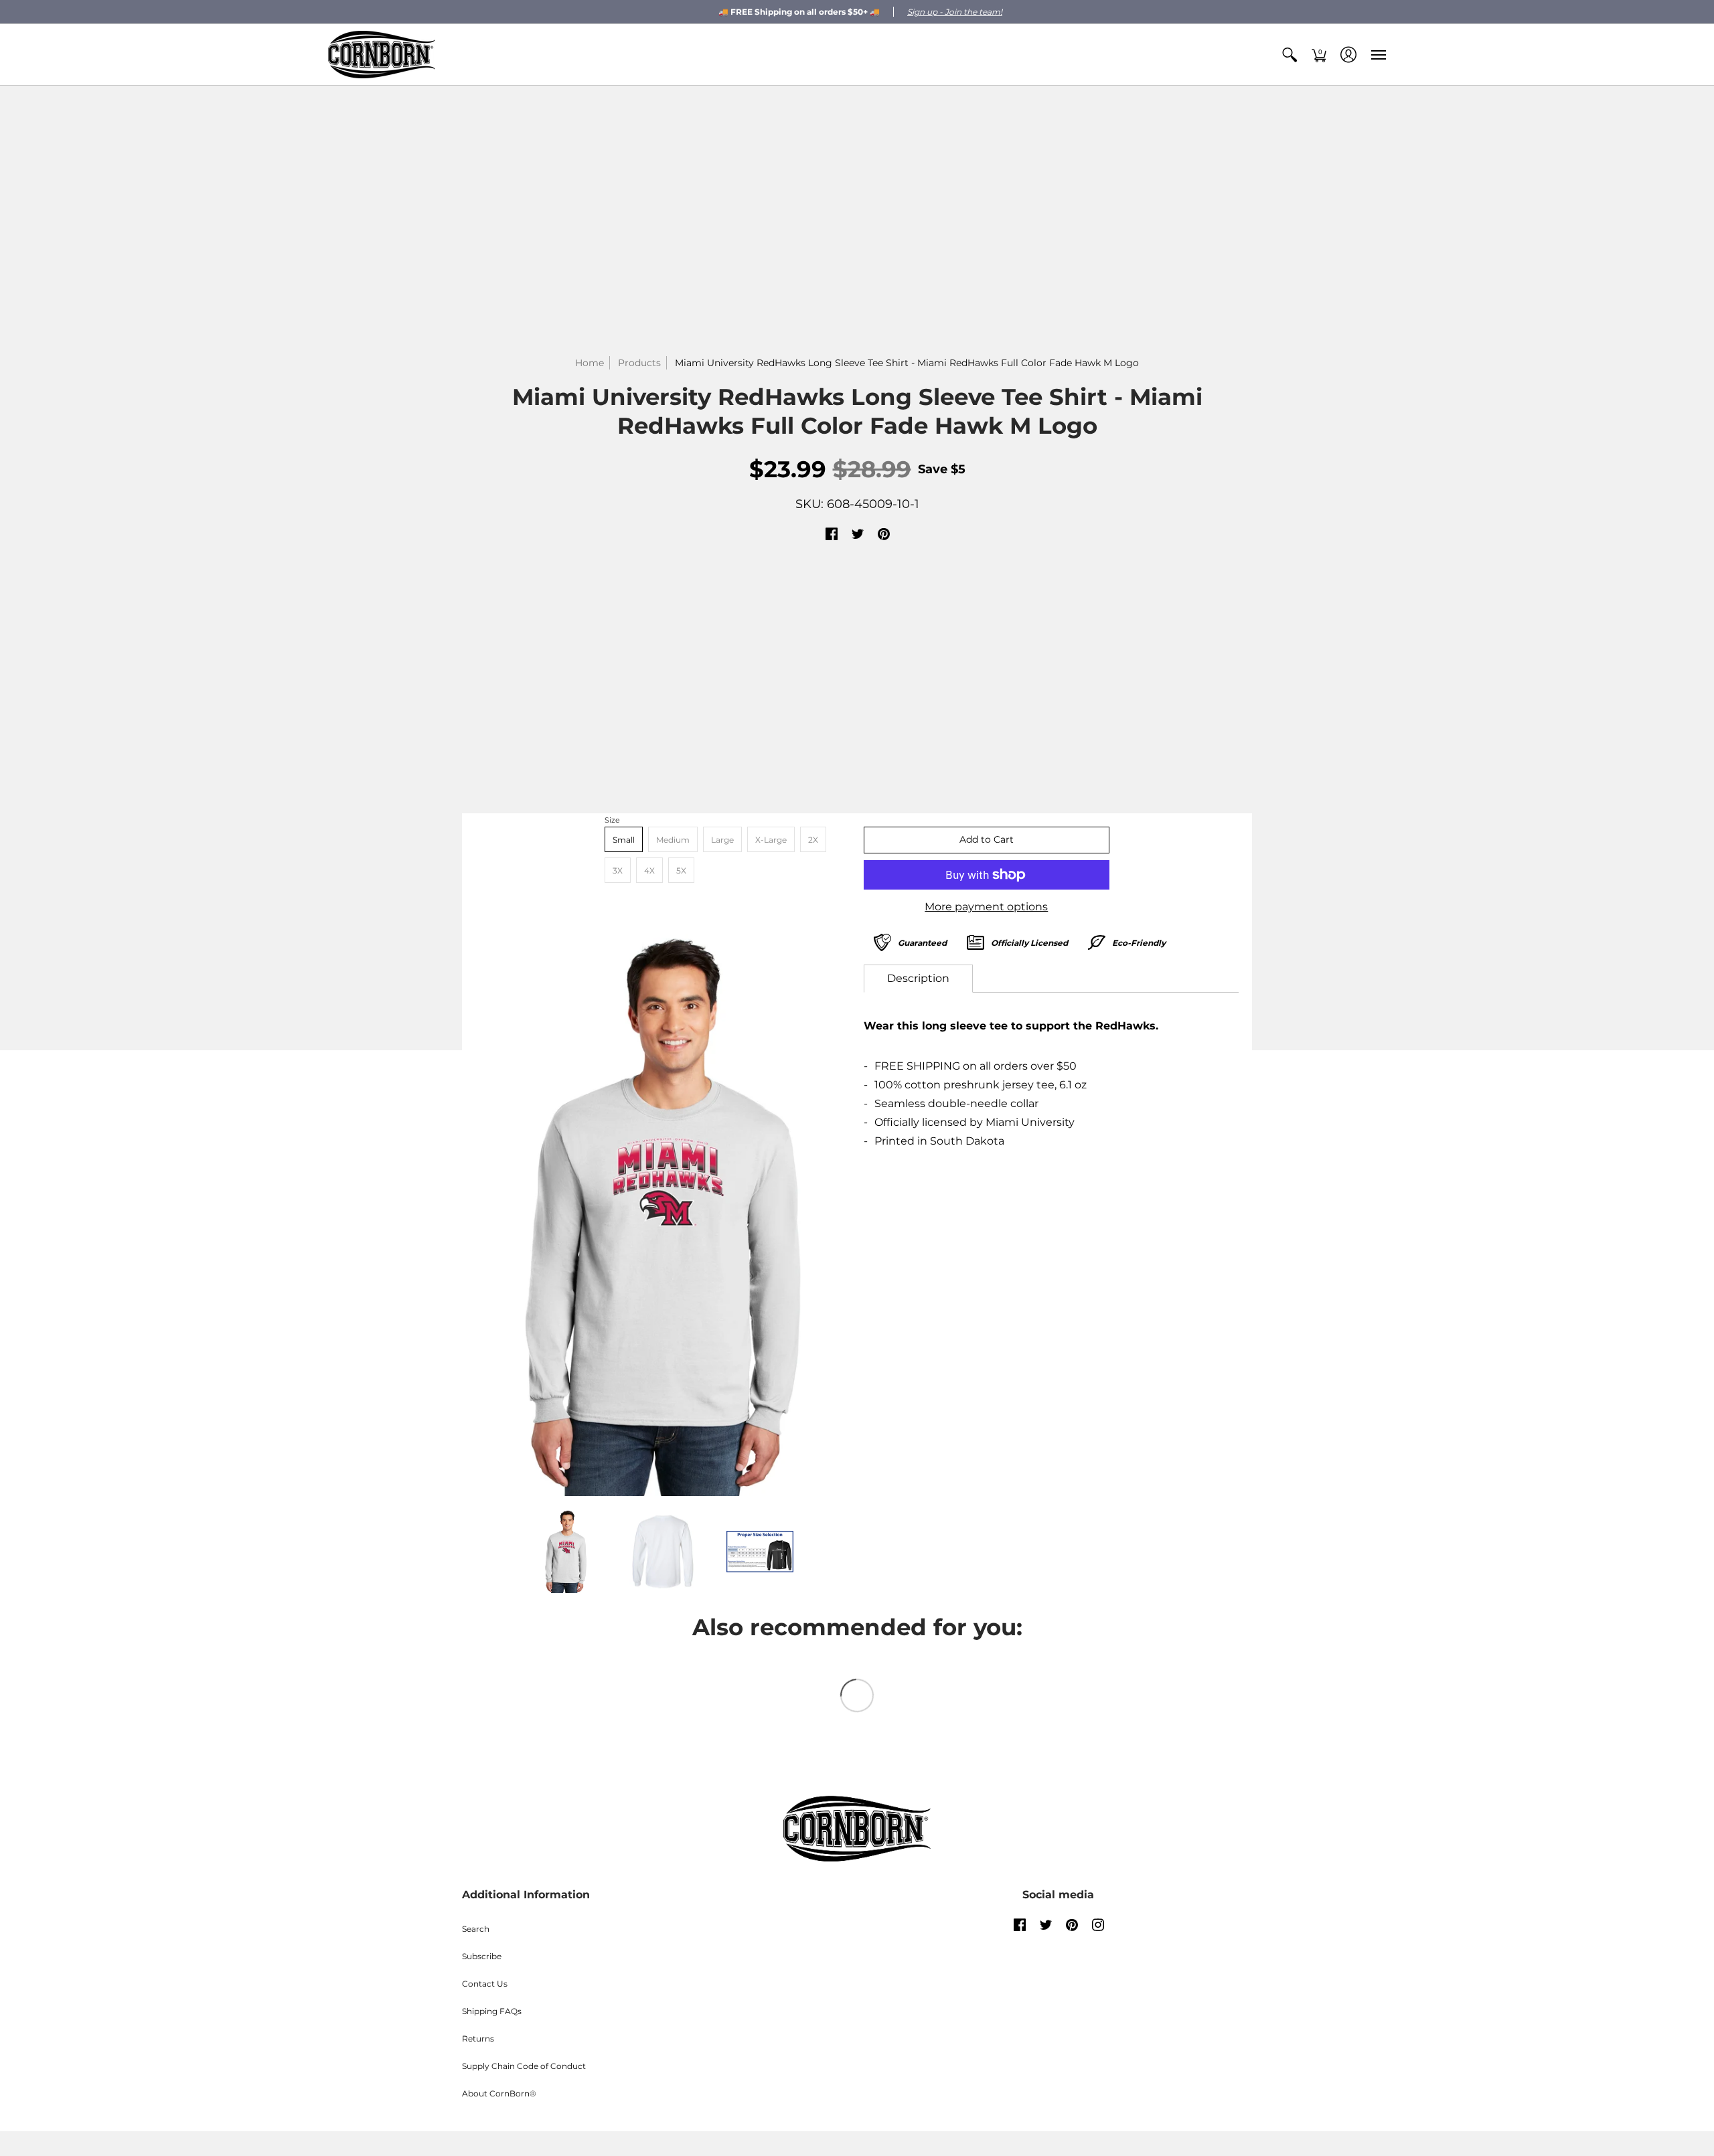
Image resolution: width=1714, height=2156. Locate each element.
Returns (478, 2039)
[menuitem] (1290, 55)
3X (618, 870)
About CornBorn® (499, 2093)
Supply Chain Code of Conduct (524, 2066)
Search (476, 1929)
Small (624, 840)
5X (681, 870)
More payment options (986, 907)
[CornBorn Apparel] (382, 55)
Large (722, 840)
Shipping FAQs (492, 2011)
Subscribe (482, 1956)
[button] (1290, 55)
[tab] (918, 979)
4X (649, 870)
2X (813, 840)
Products (639, 363)
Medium (673, 840)
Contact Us (485, 1984)
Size (612, 820)
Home (590, 363)
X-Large (771, 840)
